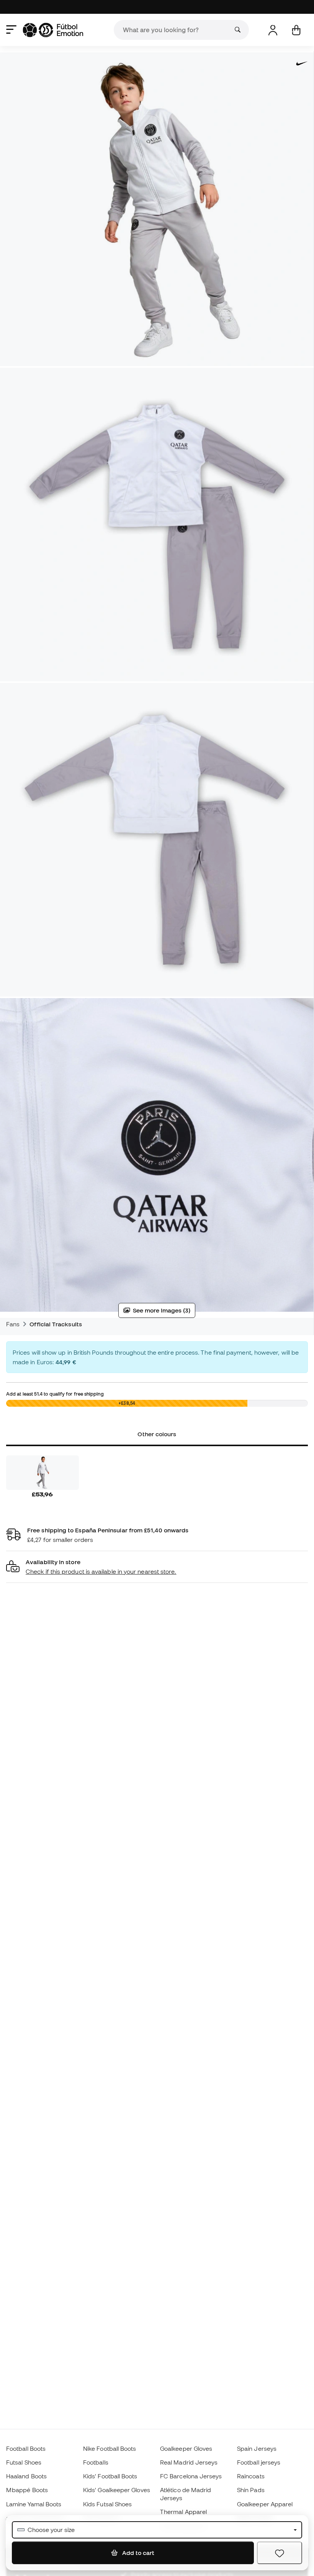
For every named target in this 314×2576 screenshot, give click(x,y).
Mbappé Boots (27, 2490)
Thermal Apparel (183, 2512)
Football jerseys (259, 2462)
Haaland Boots (26, 2476)
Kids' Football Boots (110, 2476)
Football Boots (26, 2448)
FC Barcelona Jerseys (191, 2476)
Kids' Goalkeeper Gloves (117, 2490)
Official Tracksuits (56, 1324)
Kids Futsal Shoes (107, 2504)
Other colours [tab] (157, 1434)
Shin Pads (251, 2490)
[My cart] (296, 30)
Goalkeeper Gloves (186, 2448)
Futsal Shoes (24, 2462)
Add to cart (137, 2553)
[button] (157, 1567)
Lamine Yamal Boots (34, 2504)
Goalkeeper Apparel (265, 2504)
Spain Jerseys (257, 2448)
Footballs (96, 2462)
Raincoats (251, 2476)
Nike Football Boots (110, 2448)
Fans (13, 1324)
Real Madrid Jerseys (189, 2462)
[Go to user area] (273, 30)
